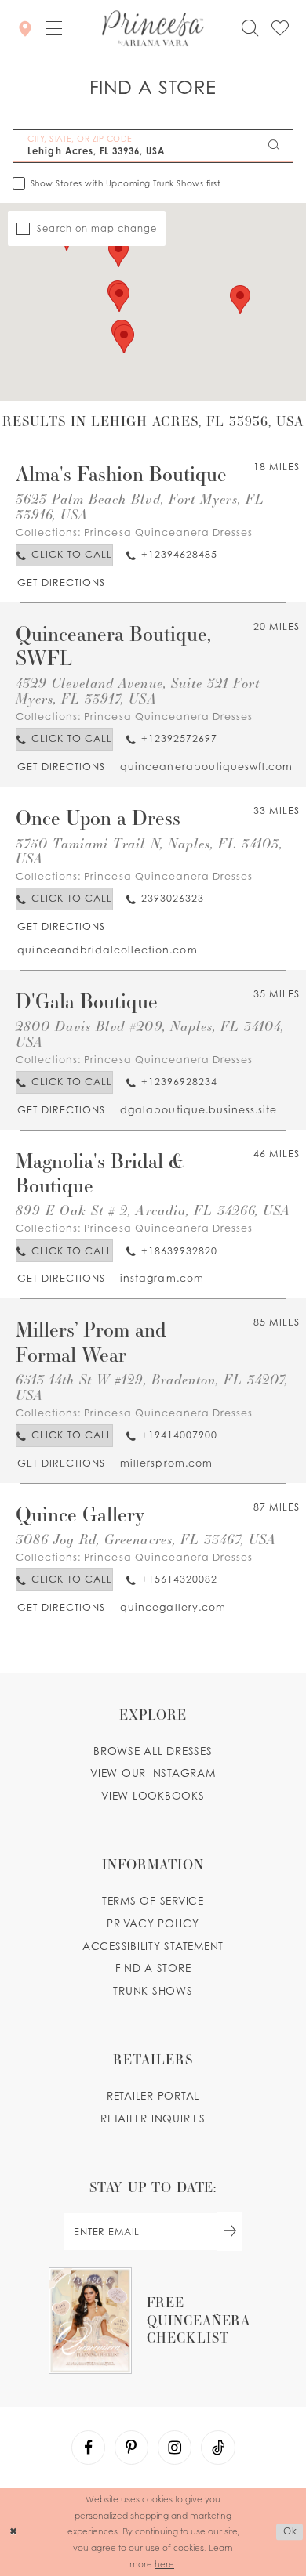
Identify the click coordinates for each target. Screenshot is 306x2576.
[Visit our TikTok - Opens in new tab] (218, 2448)
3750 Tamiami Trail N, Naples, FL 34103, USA (149, 851)
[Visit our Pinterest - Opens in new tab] (132, 2448)
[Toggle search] (250, 28)
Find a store (153, 1968)
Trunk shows (153, 1991)
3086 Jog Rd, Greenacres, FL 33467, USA (146, 1539)
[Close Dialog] (14, 2532)
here (164, 2564)
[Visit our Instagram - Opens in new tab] (175, 2448)
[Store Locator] (26, 29)
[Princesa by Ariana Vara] (153, 29)
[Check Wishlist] (280, 28)
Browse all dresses (153, 1751)
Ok (290, 2531)
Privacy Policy (153, 1923)
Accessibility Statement (153, 1946)
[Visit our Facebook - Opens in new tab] (89, 2448)
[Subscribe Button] (229, 2232)
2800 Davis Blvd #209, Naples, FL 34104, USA (150, 1034)
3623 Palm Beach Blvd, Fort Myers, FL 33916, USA (140, 507)
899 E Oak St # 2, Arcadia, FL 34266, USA (153, 1210)
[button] (54, 29)
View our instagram (153, 1773)
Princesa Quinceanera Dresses (168, 532)
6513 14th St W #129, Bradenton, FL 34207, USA (152, 1387)
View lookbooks (153, 1796)
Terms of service (153, 1901)
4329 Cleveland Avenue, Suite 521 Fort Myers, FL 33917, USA (138, 691)
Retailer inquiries (153, 2118)
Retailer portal (153, 2096)
